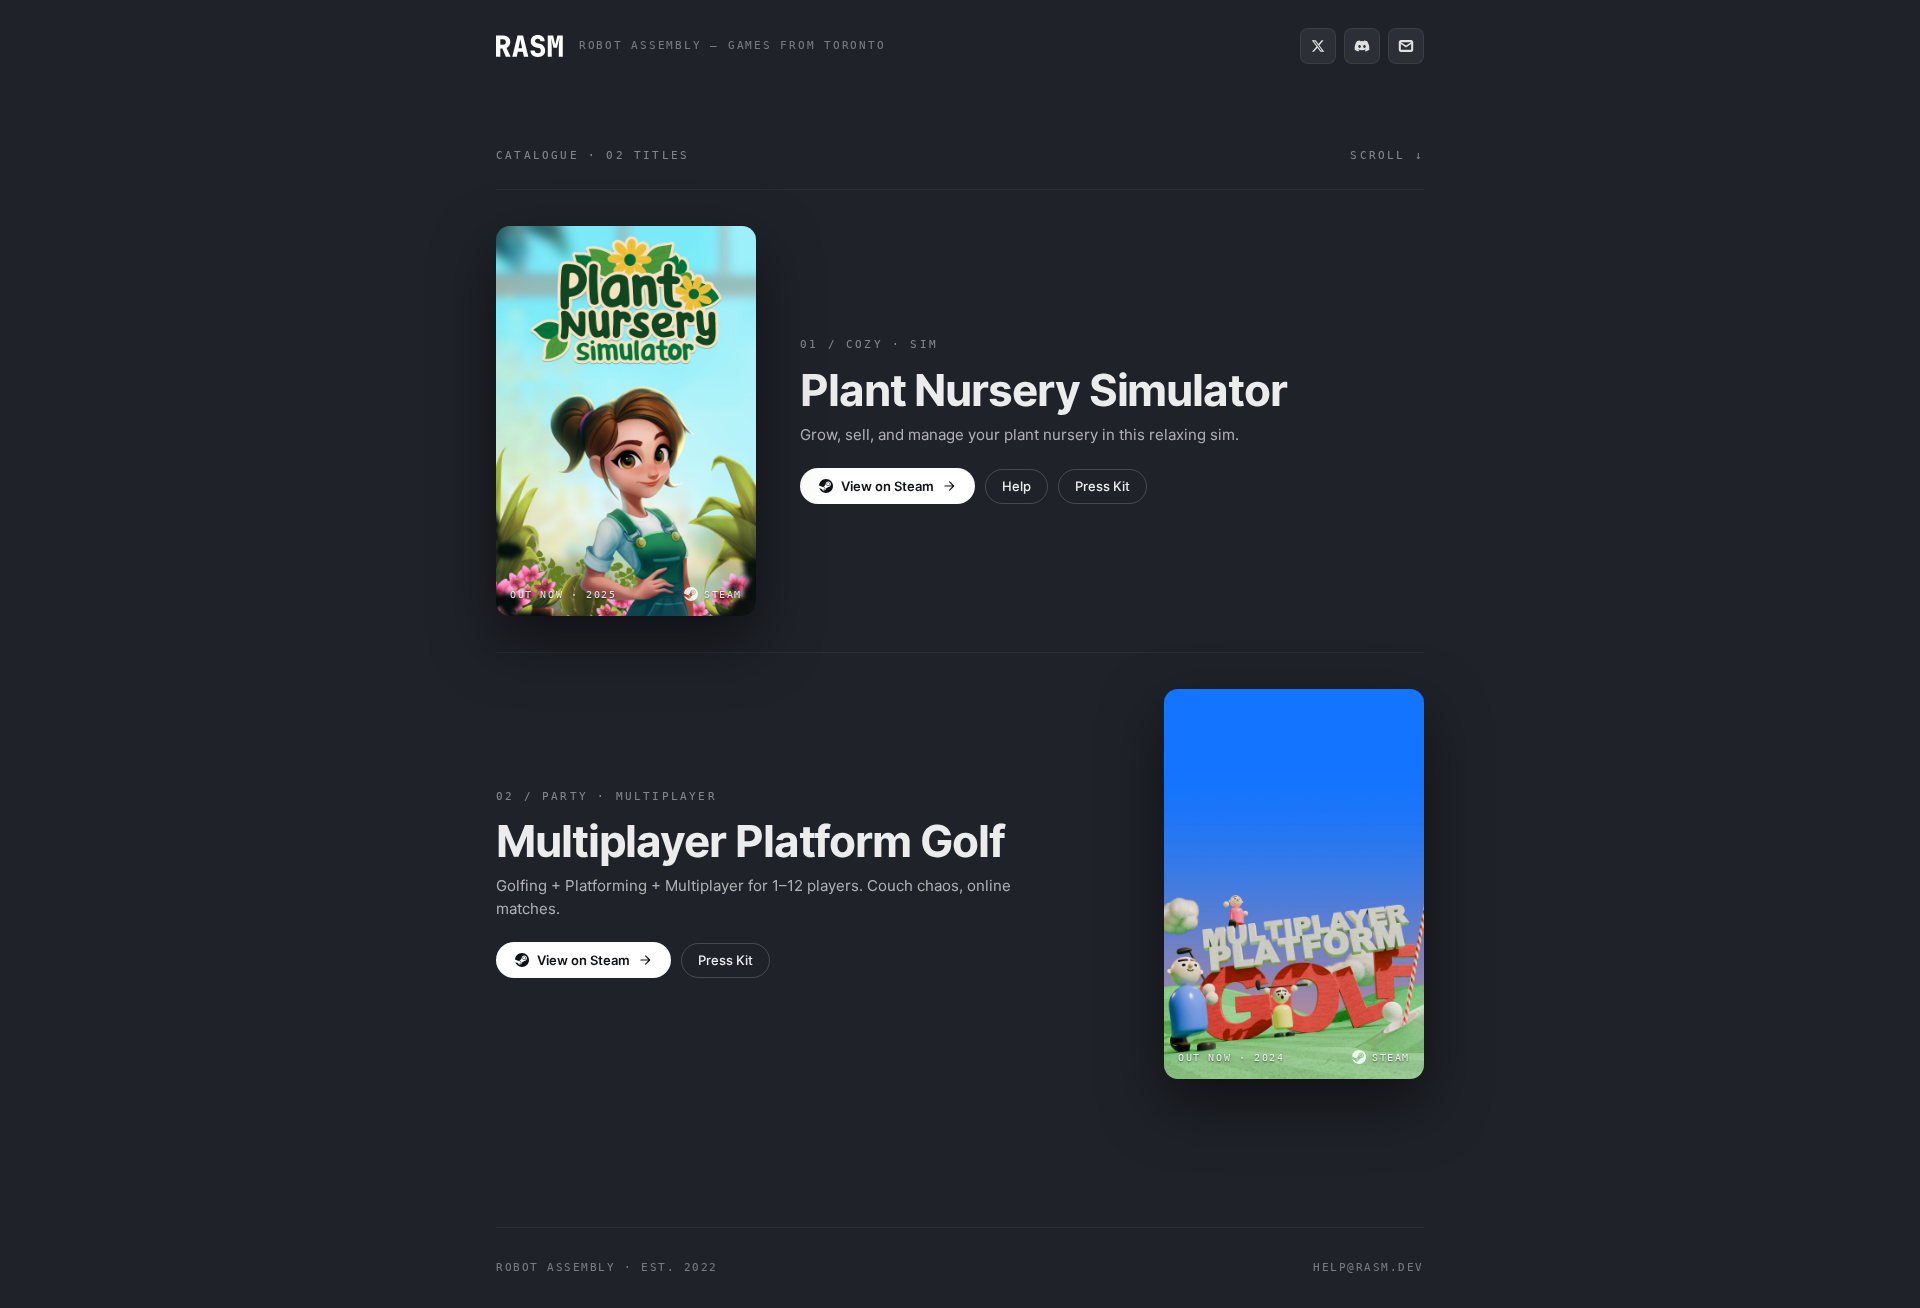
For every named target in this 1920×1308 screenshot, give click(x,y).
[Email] (1406, 46)
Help (1016, 486)
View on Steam (887, 486)
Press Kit (1102, 486)
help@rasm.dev (1368, 1267)
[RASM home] (529, 46)
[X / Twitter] (1318, 46)
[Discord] (1362, 46)
